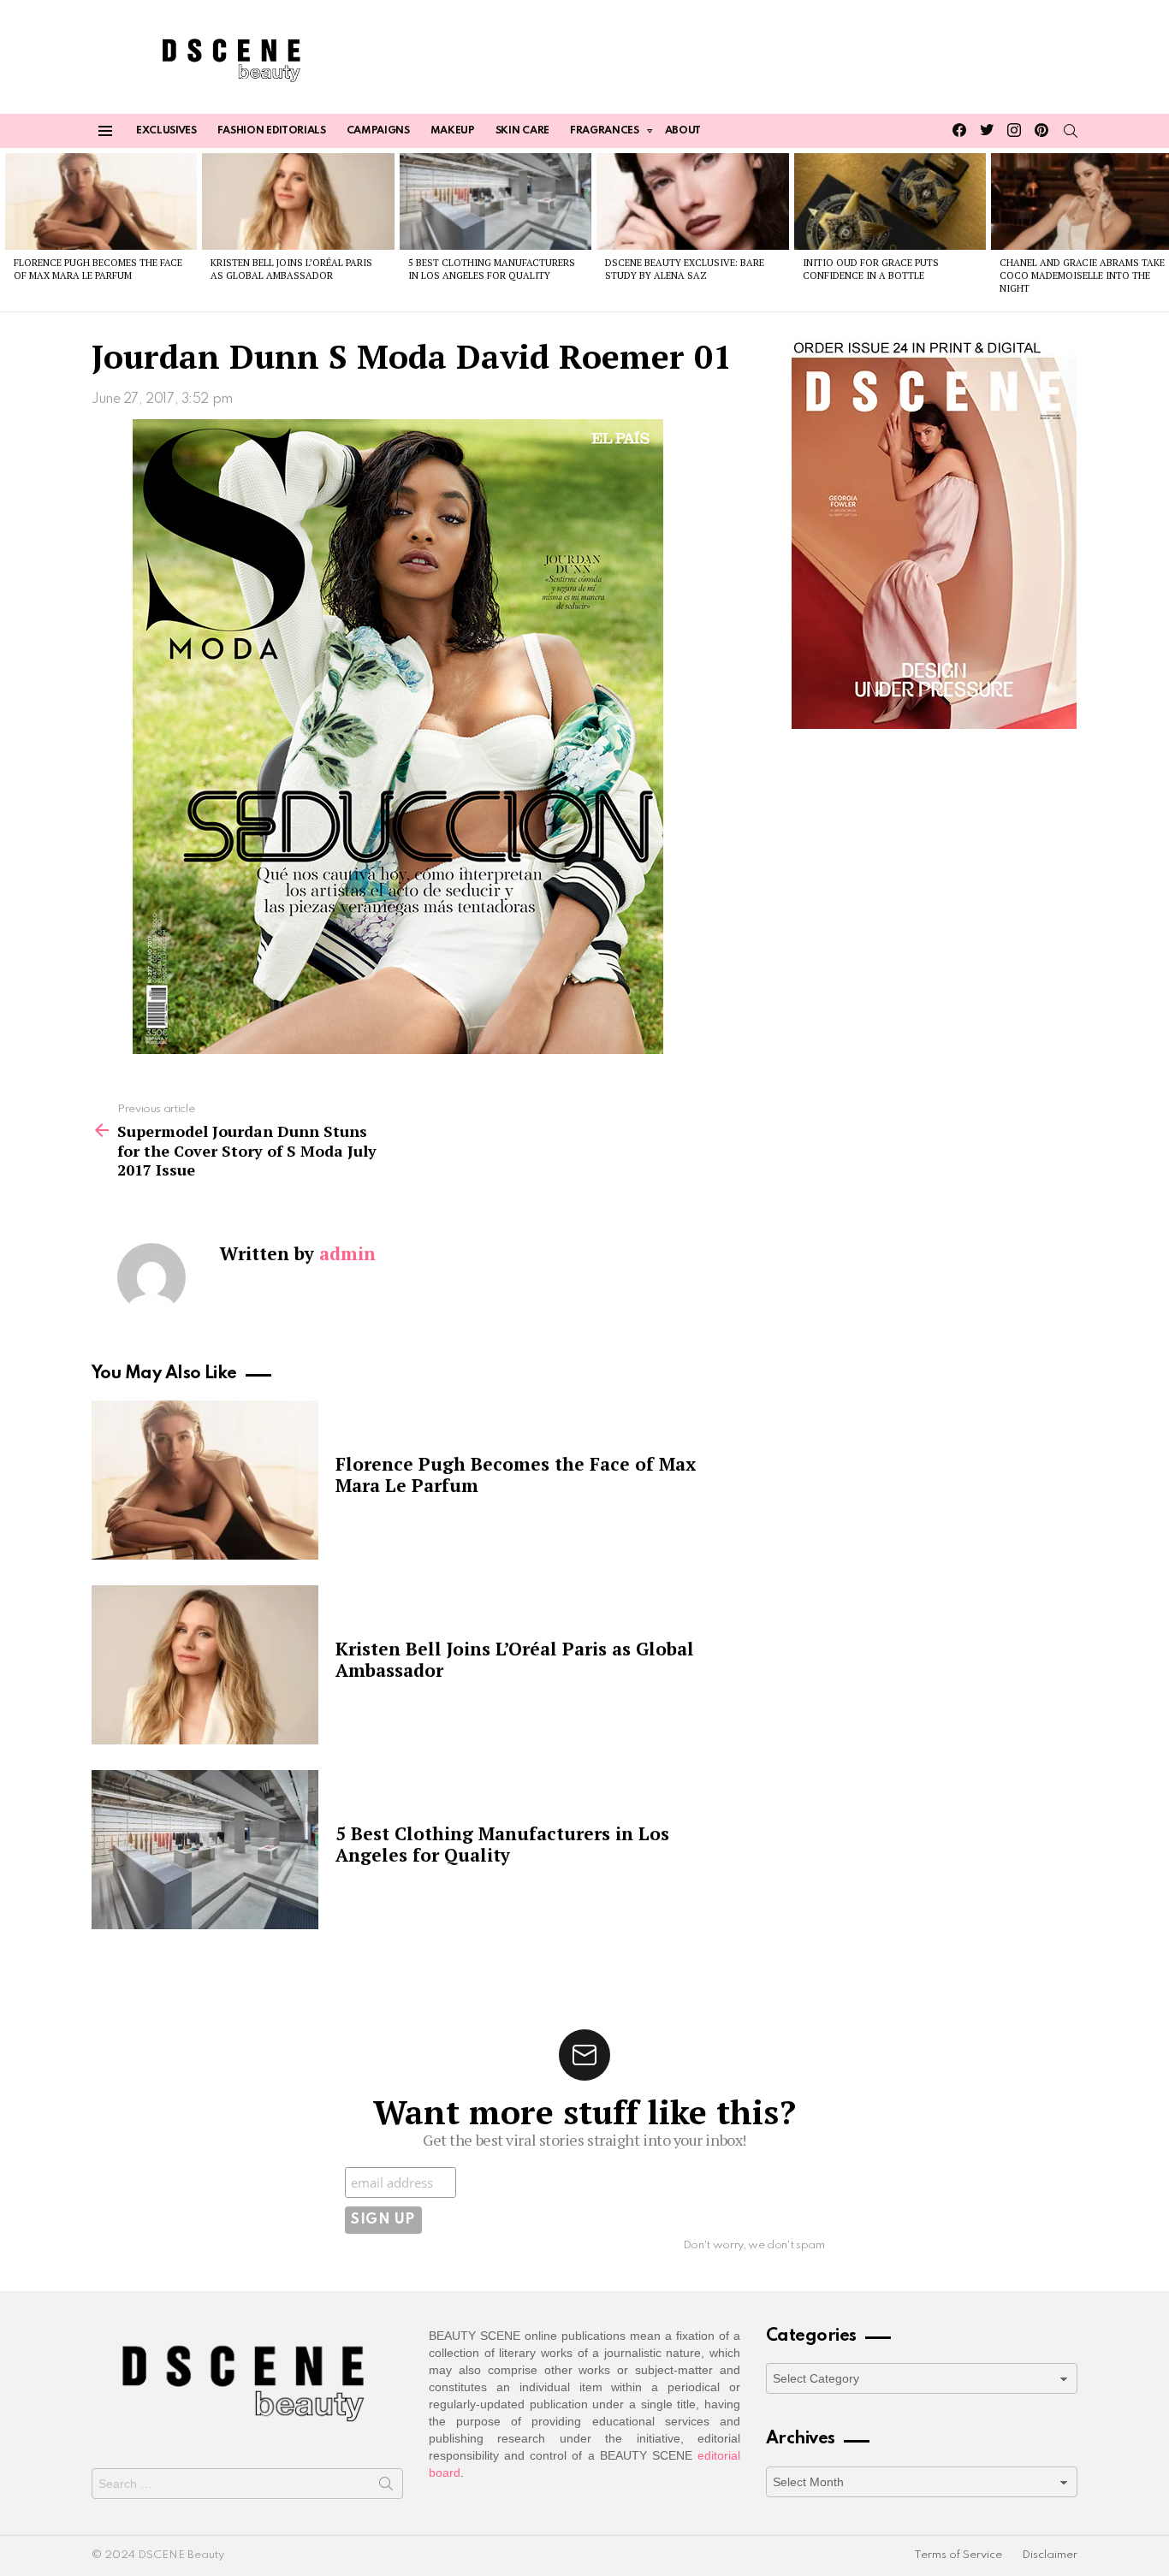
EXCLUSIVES (166, 131)
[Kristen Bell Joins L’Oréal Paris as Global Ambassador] (298, 201)
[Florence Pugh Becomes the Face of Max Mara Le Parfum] (101, 201)
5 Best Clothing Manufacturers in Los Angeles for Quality (492, 269)
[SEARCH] (1071, 131)
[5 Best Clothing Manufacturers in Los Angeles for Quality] (495, 201)
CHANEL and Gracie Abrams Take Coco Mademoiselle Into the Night (1082, 276)
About (683, 131)
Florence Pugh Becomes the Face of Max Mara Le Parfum (98, 269)
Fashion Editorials (272, 131)
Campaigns (378, 131)
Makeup (453, 131)
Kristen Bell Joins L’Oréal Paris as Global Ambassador (291, 269)
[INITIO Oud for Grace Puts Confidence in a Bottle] (890, 201)
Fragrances (605, 131)
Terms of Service (958, 2555)
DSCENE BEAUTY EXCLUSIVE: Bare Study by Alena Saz (685, 269)
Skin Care (522, 131)
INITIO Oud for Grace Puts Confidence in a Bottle (871, 269)
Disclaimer (1050, 2555)
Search (386, 2487)
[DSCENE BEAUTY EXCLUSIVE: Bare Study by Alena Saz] (692, 201)
